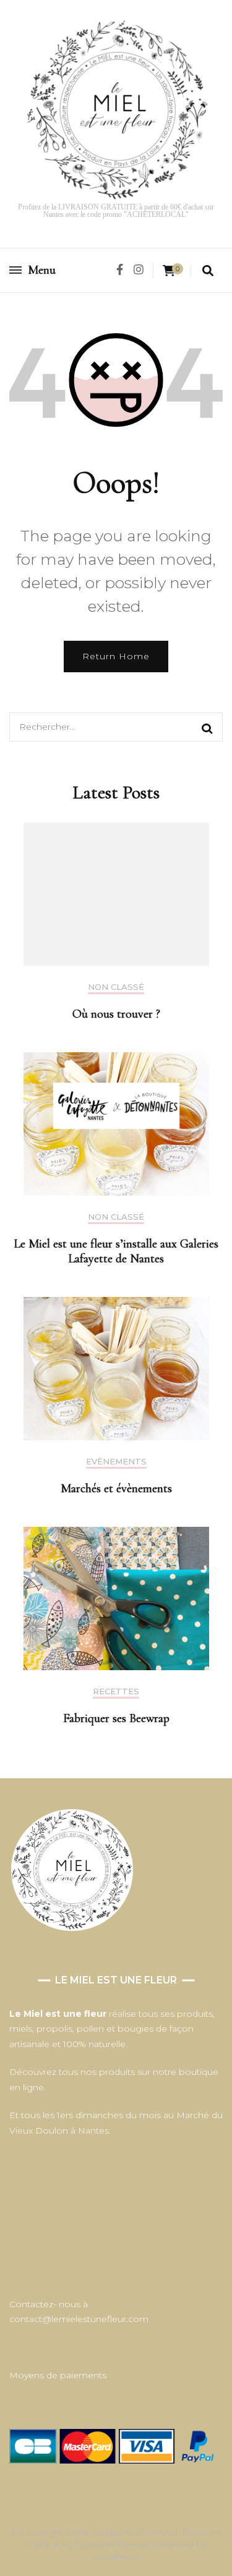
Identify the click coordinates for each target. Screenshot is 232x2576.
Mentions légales (46, 2248)
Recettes (116, 1691)
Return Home (116, 656)
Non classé (116, 987)
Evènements (116, 1462)
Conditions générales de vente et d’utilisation (105, 2276)
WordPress (115, 2557)
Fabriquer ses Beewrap (116, 1718)
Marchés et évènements (116, 1489)
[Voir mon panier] (169, 271)
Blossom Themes (114, 2544)
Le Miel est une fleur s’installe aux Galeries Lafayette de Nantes (116, 1251)
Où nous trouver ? (116, 1014)
